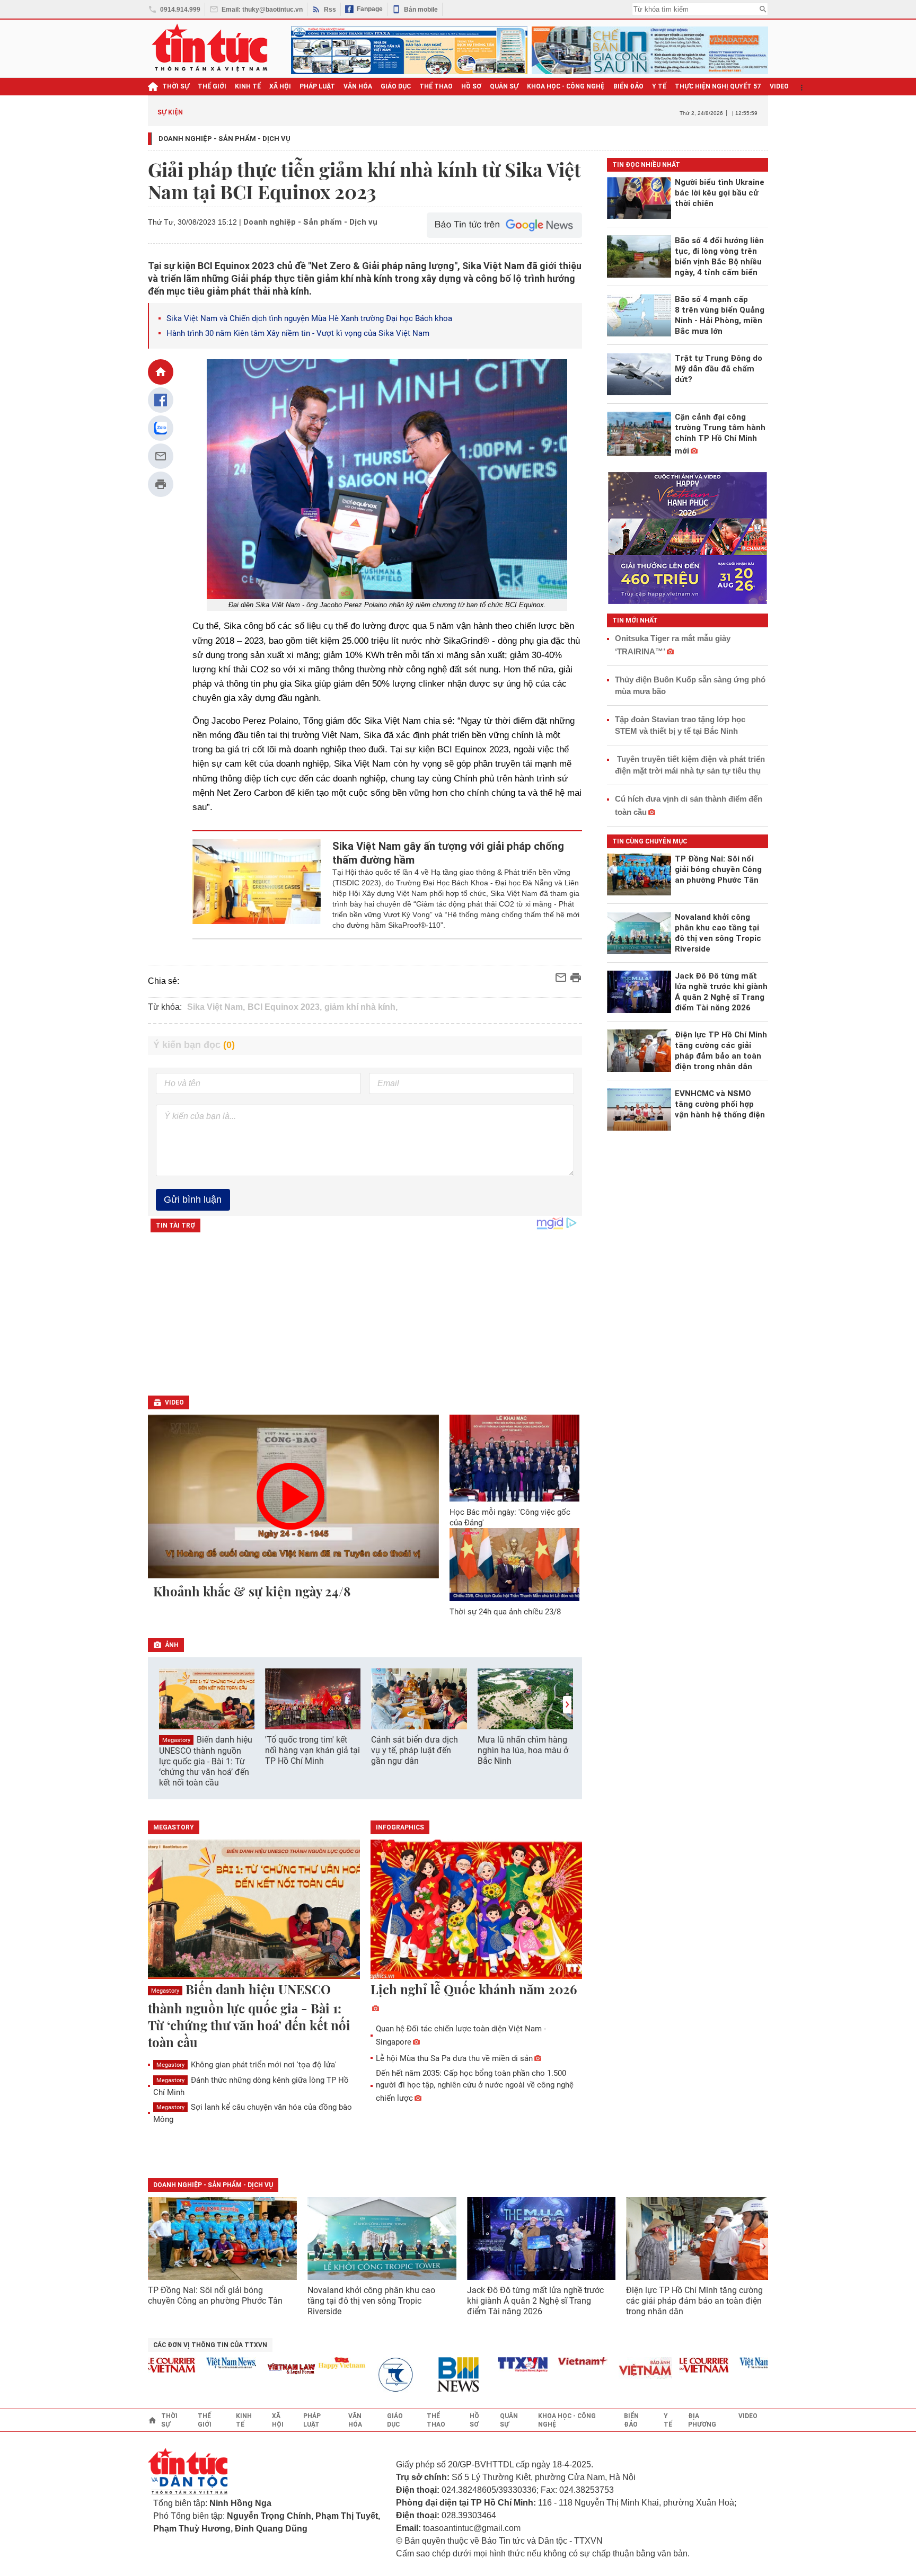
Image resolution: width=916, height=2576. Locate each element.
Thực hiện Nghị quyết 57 (718, 86)
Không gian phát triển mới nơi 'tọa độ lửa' (246, 2065)
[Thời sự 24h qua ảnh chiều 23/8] (515, 1565)
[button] (567, 1705)
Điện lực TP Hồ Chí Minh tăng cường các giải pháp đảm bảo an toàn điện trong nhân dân (694, 2301)
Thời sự (176, 86)
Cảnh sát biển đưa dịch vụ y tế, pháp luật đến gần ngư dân (415, 1750)
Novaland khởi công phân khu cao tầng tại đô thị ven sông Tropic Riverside (371, 2301)
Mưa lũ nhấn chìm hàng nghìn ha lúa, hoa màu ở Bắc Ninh (523, 1750)
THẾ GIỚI (212, 86)
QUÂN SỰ (504, 86)
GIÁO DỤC (396, 86)
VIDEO (779, 86)
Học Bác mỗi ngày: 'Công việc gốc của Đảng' (510, 1517)
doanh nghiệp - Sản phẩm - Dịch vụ (213, 2185)
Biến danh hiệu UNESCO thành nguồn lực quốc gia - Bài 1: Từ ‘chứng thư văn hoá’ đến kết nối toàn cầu (206, 1761)
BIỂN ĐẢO (628, 86)
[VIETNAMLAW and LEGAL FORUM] (259, 2370)
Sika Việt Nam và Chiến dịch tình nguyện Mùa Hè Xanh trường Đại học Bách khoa (309, 318)
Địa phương (702, 2420)
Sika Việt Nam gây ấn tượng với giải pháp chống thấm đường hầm (448, 853)
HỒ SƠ (471, 86)
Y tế (659, 86)
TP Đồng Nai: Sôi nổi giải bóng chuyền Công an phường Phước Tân (215, 2295)
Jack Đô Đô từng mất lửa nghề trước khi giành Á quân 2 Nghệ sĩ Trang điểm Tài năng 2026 (535, 2301)
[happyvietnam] (309, 2363)
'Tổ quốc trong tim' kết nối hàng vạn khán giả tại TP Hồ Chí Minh (312, 1750)
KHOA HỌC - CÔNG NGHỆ (566, 86)
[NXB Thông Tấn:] (369, 2375)
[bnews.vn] (430, 2375)
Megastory (176, 1740)
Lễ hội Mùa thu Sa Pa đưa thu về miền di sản (454, 2058)
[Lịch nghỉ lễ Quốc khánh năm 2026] (477, 1910)
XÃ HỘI (280, 86)
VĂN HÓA (358, 86)
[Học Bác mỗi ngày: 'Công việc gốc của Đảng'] (515, 1458)
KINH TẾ (248, 86)
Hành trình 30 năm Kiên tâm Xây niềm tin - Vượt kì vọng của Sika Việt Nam (298, 333)
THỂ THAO (436, 86)
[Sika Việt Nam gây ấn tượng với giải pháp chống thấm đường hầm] (257, 885)
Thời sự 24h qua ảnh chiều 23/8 (505, 1612)
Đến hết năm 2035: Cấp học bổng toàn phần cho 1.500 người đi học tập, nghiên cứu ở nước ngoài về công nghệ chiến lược (475, 2086)
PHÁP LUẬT (317, 86)
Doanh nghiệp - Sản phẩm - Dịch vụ (224, 139)
